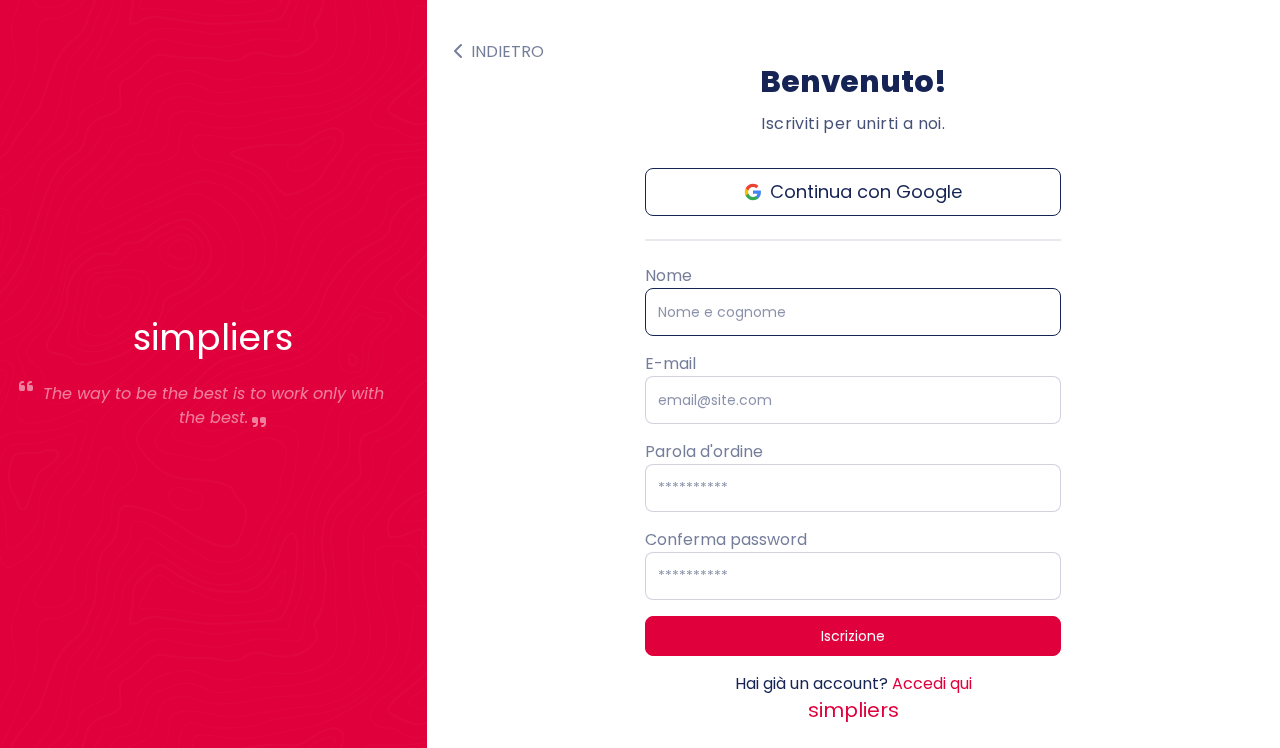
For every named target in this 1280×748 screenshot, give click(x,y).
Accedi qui (932, 683)
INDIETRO (505, 51)
